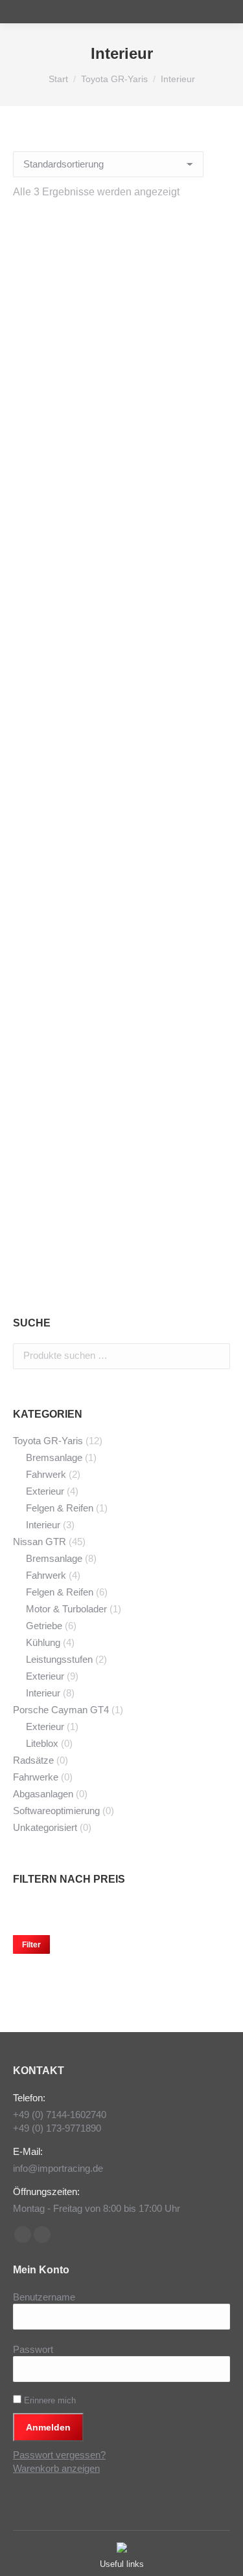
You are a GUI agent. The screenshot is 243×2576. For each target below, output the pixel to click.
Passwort (33, 2349)
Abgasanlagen (43, 1794)
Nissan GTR (40, 1542)
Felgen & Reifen (60, 1508)
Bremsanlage (54, 1457)
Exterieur (45, 1491)
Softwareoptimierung (56, 1811)
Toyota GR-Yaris (48, 1441)
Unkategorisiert (45, 1827)
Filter (31, 1945)
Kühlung (43, 1642)
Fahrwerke (36, 1777)
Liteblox (42, 1743)
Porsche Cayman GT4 (61, 1710)
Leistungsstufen (59, 1659)
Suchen (216, 1356)
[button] (213, 420)
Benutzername (44, 2297)
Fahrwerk (46, 1474)
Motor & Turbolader (66, 1609)
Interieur (43, 1525)
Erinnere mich (49, 2400)
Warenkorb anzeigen (56, 2468)
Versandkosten (132, 543)
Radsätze (33, 1760)
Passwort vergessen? (59, 2455)
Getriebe (44, 1626)
